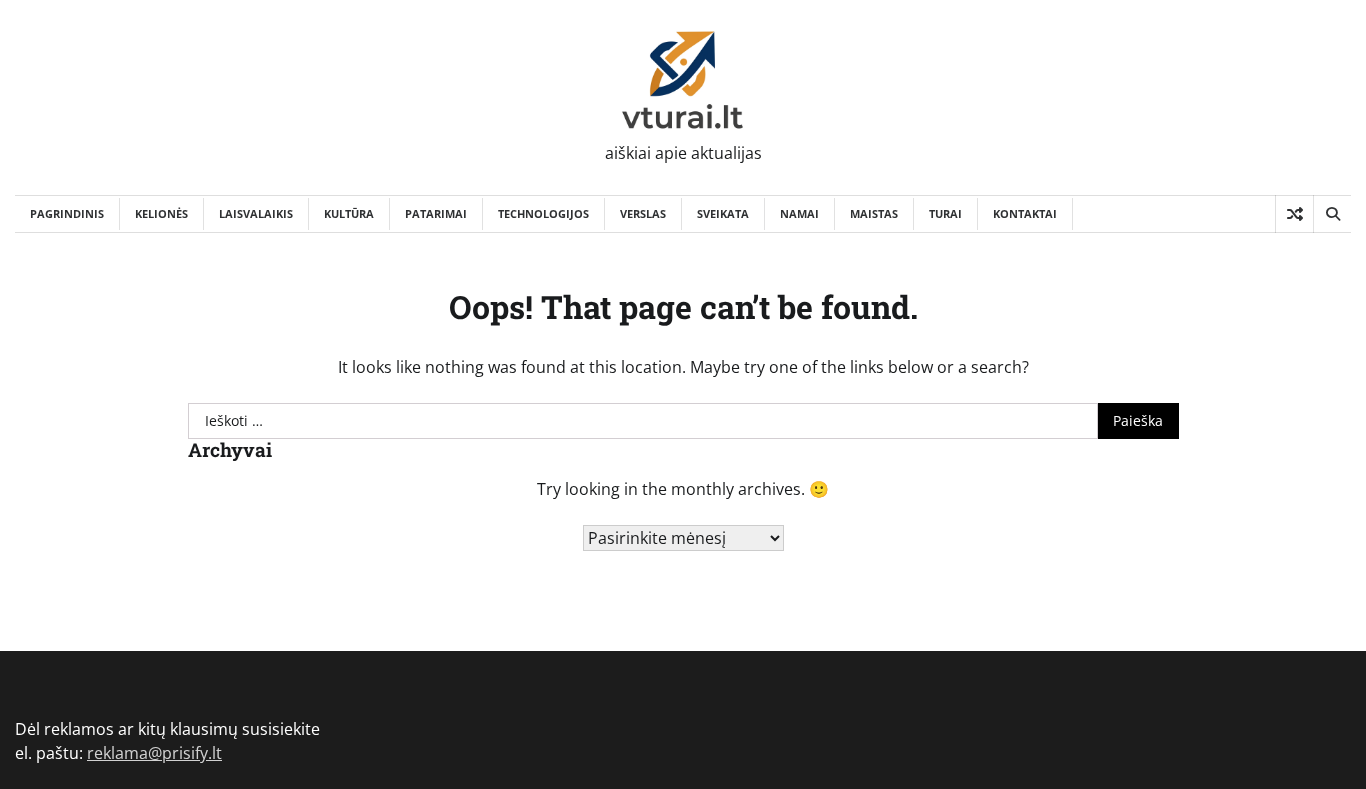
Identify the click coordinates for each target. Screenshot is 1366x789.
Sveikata (723, 213)
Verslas (643, 213)
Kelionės (161, 213)
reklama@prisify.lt (154, 753)
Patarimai (436, 213)
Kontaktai (1025, 213)
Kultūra (349, 213)
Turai (945, 213)
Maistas (874, 213)
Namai (799, 213)
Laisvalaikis (256, 213)
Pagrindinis (67, 213)
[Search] (1332, 214)
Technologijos (543, 213)
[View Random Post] (1294, 214)
